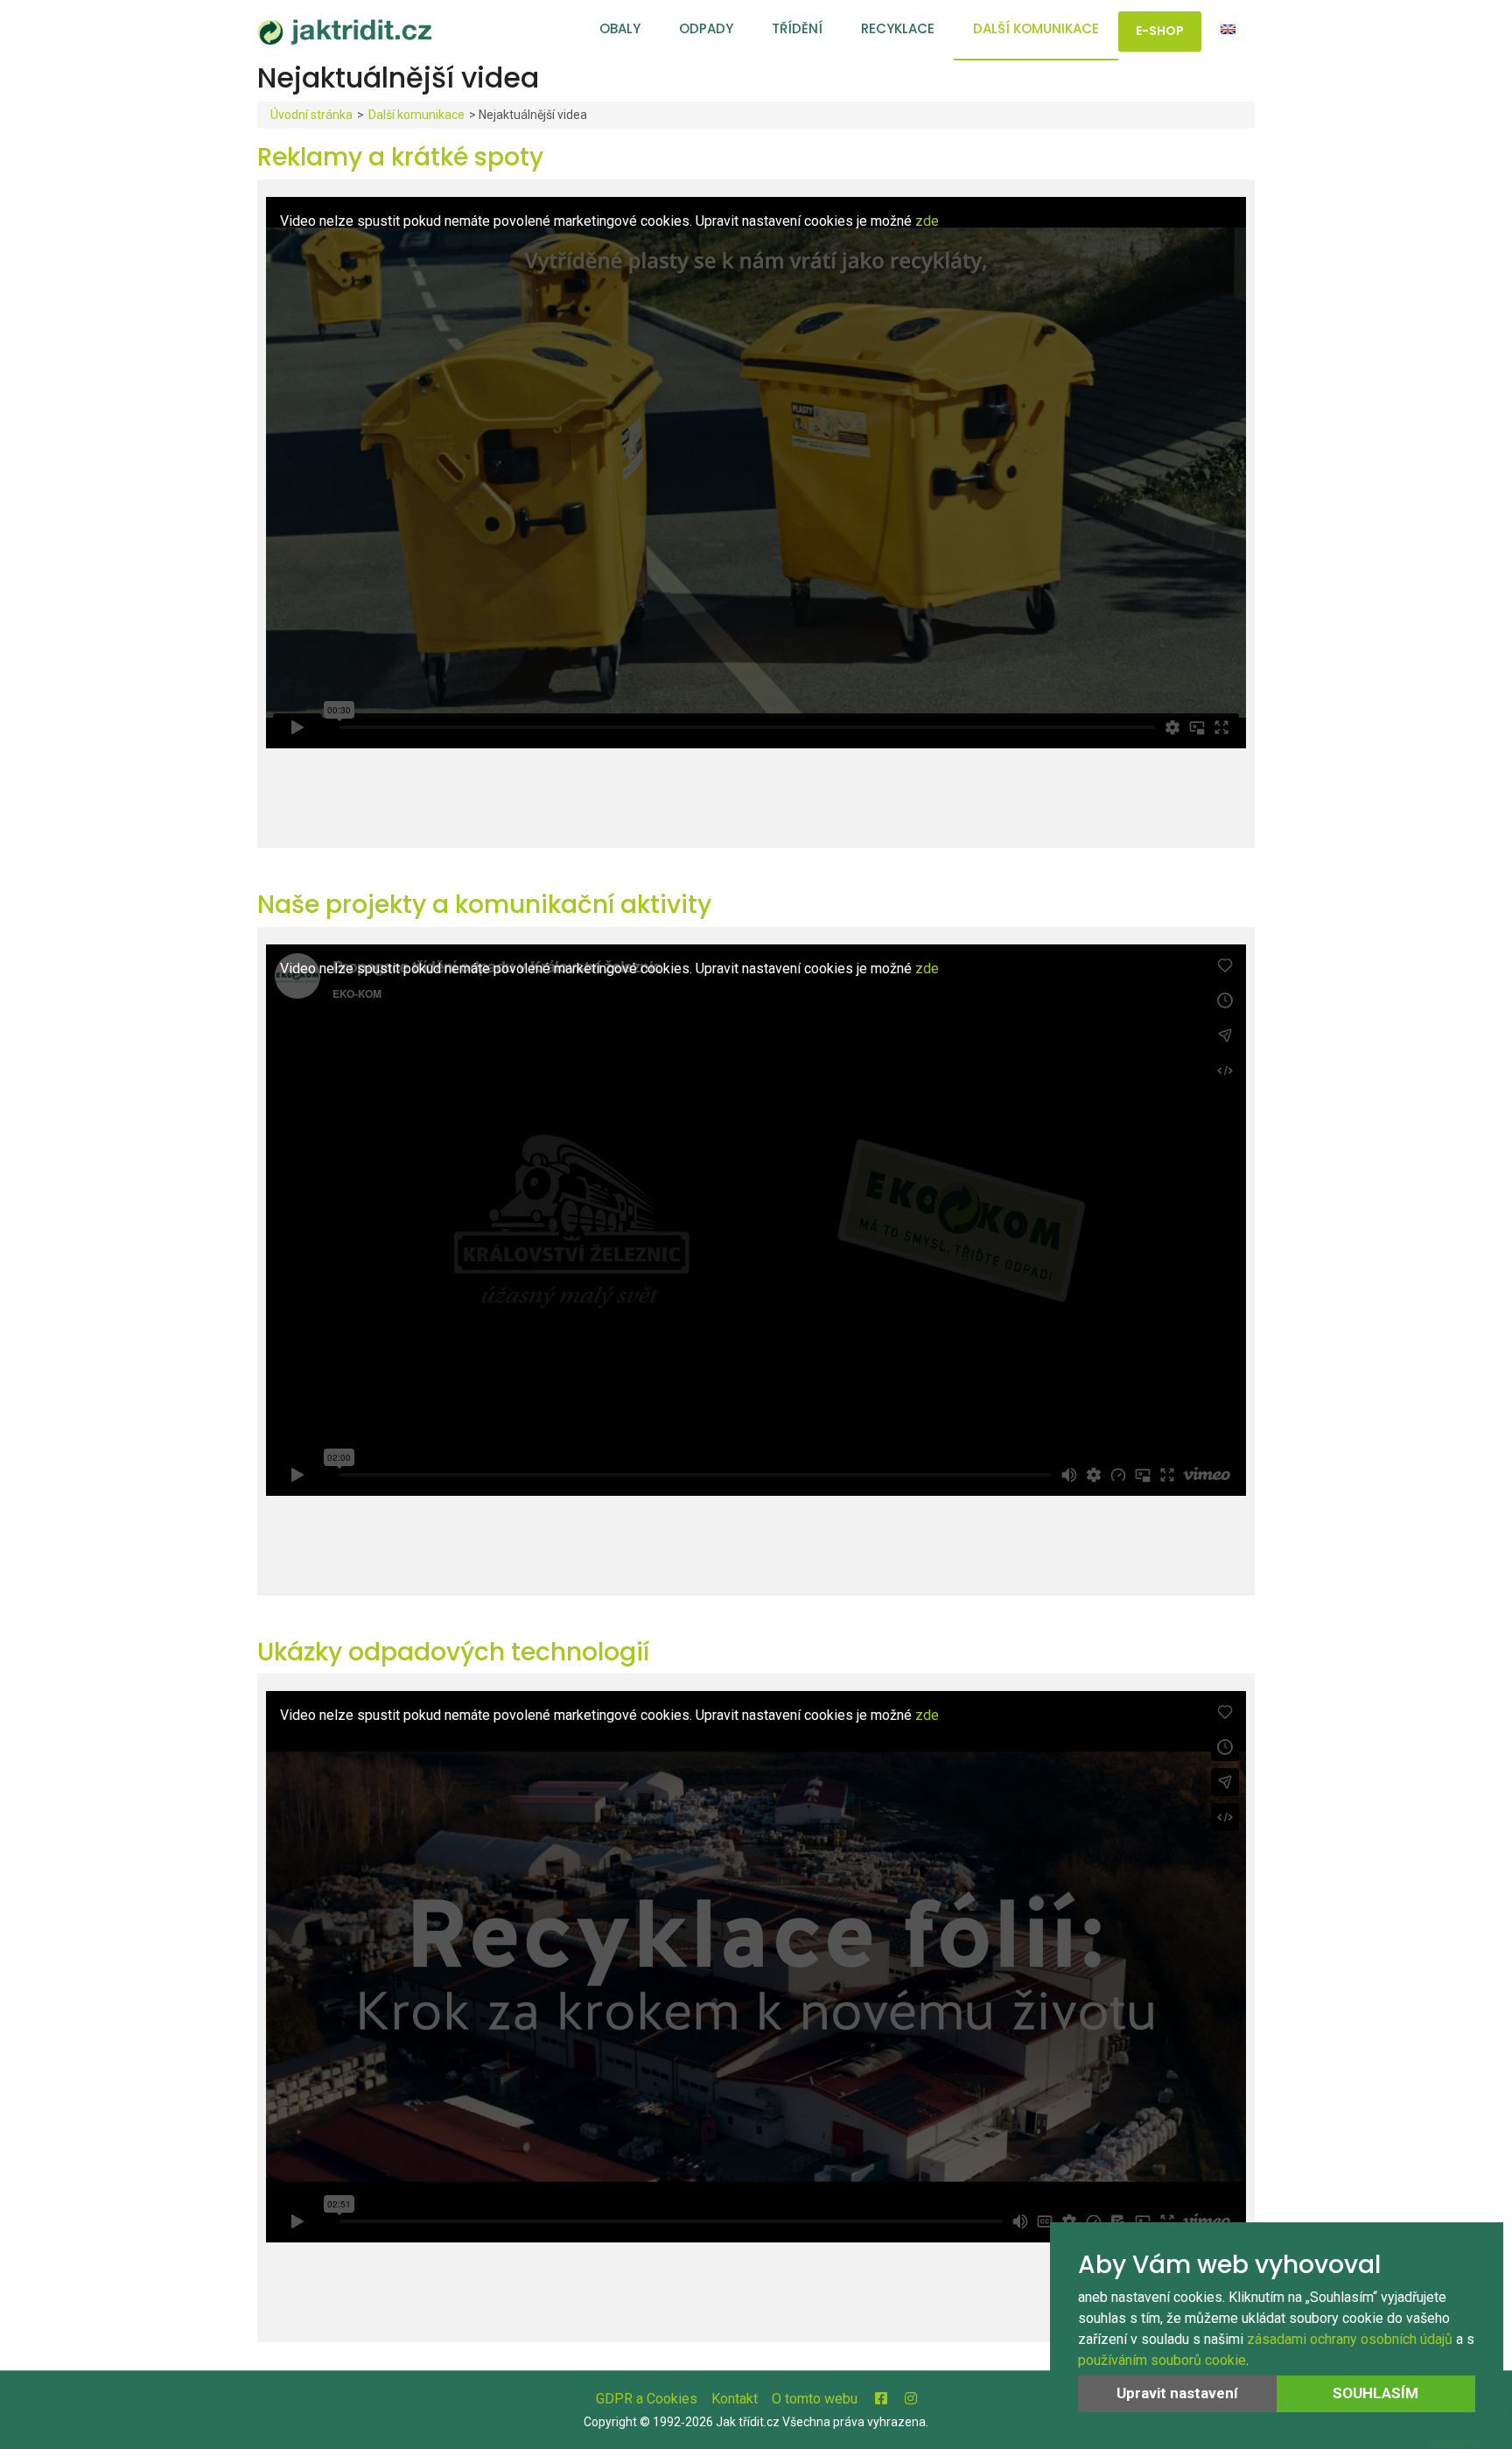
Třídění (797, 28)
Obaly (620, 28)
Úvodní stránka (311, 115)
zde (927, 221)
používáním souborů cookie (1162, 2360)
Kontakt (735, 2399)
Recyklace (898, 28)
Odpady (706, 28)
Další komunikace (1036, 28)
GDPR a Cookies (647, 2399)
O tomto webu (815, 2399)
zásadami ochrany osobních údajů (1350, 2339)
